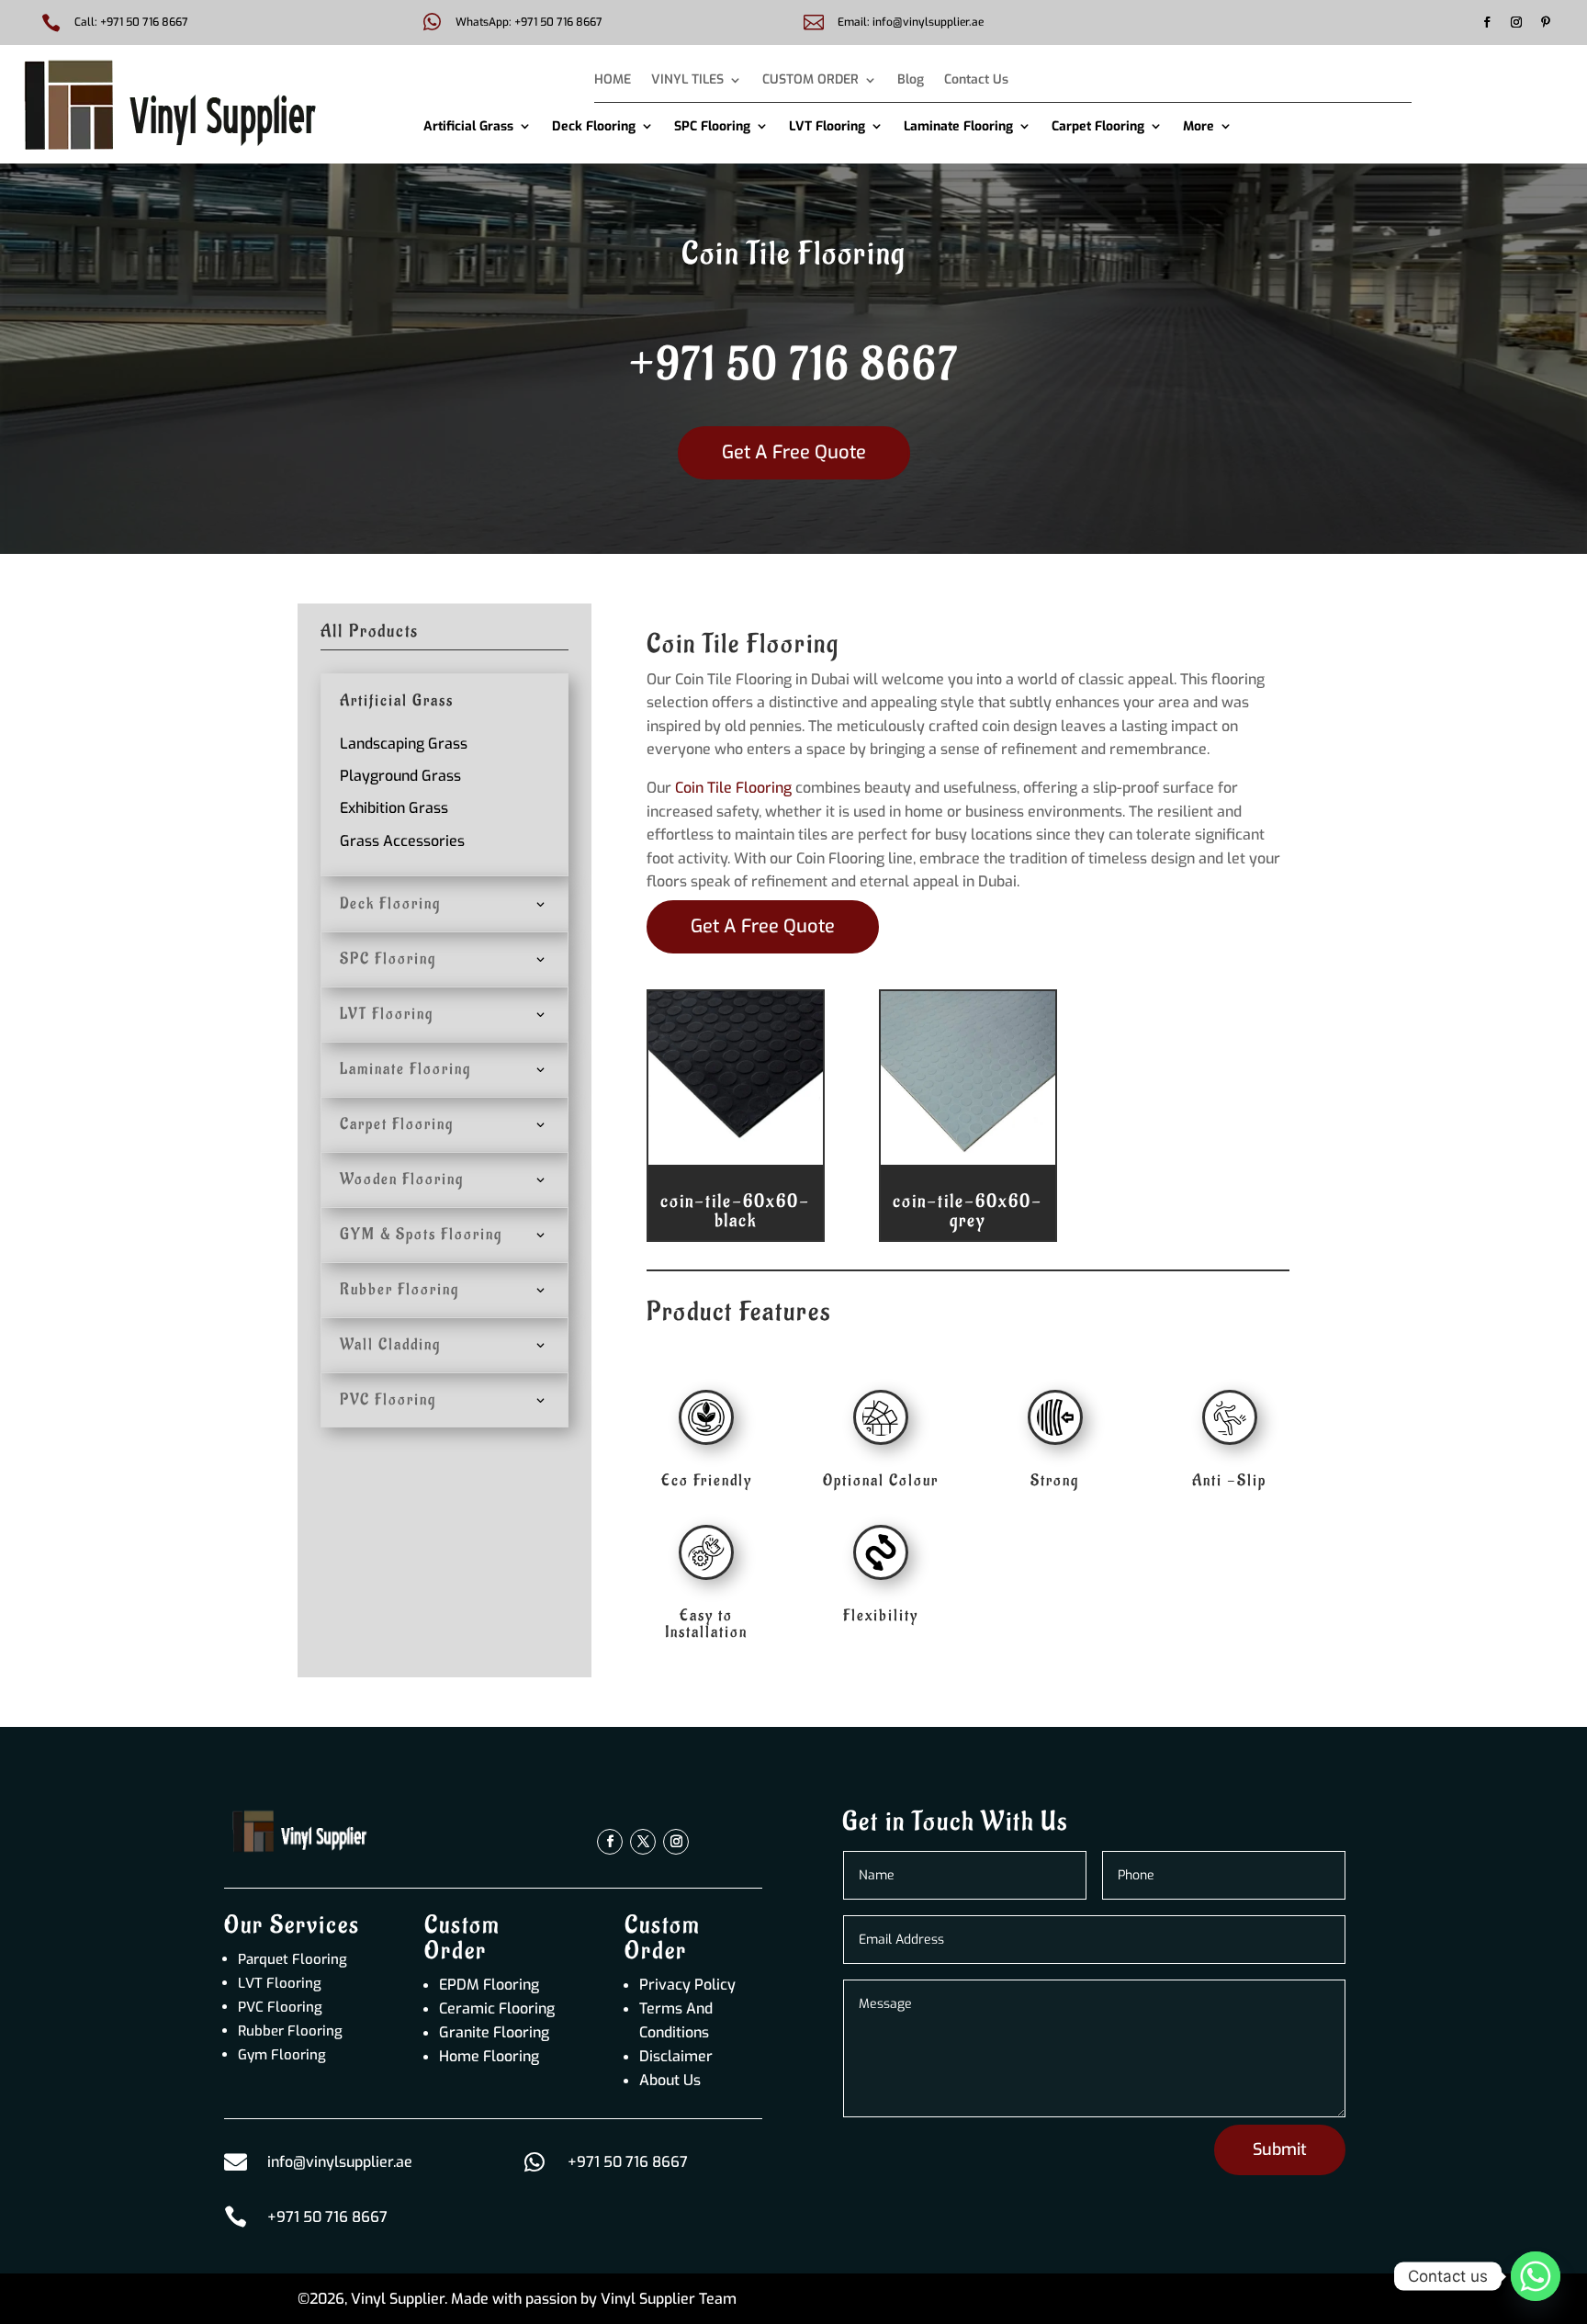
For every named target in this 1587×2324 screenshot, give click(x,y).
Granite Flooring (494, 2032)
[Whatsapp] (1536, 2276)
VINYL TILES (687, 81)
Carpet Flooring (1098, 126)
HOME (613, 81)
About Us (670, 2080)
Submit (1280, 2149)
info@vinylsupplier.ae (340, 2162)
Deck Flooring (594, 126)
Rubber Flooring (290, 2031)
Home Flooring (489, 2056)
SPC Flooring (712, 126)
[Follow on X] (643, 1842)
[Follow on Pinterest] (1546, 22)
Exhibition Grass (394, 808)
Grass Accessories (402, 841)
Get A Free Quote (794, 452)
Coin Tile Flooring (732, 788)
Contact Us (976, 81)
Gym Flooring (282, 2055)
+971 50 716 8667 (794, 366)
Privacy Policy (687, 1985)
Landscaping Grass (404, 744)
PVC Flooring (280, 2007)
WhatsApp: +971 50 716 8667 (529, 22)
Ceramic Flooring (497, 2008)
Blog (911, 81)
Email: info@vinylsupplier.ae (911, 22)
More (1199, 126)
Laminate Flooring (958, 126)
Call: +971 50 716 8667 (131, 22)
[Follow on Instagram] (1516, 22)
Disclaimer (676, 2056)
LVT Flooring (827, 126)
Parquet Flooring (293, 1959)
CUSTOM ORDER (810, 81)
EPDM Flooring (489, 1985)
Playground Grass (400, 776)
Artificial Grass (468, 126)
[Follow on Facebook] (1487, 22)
